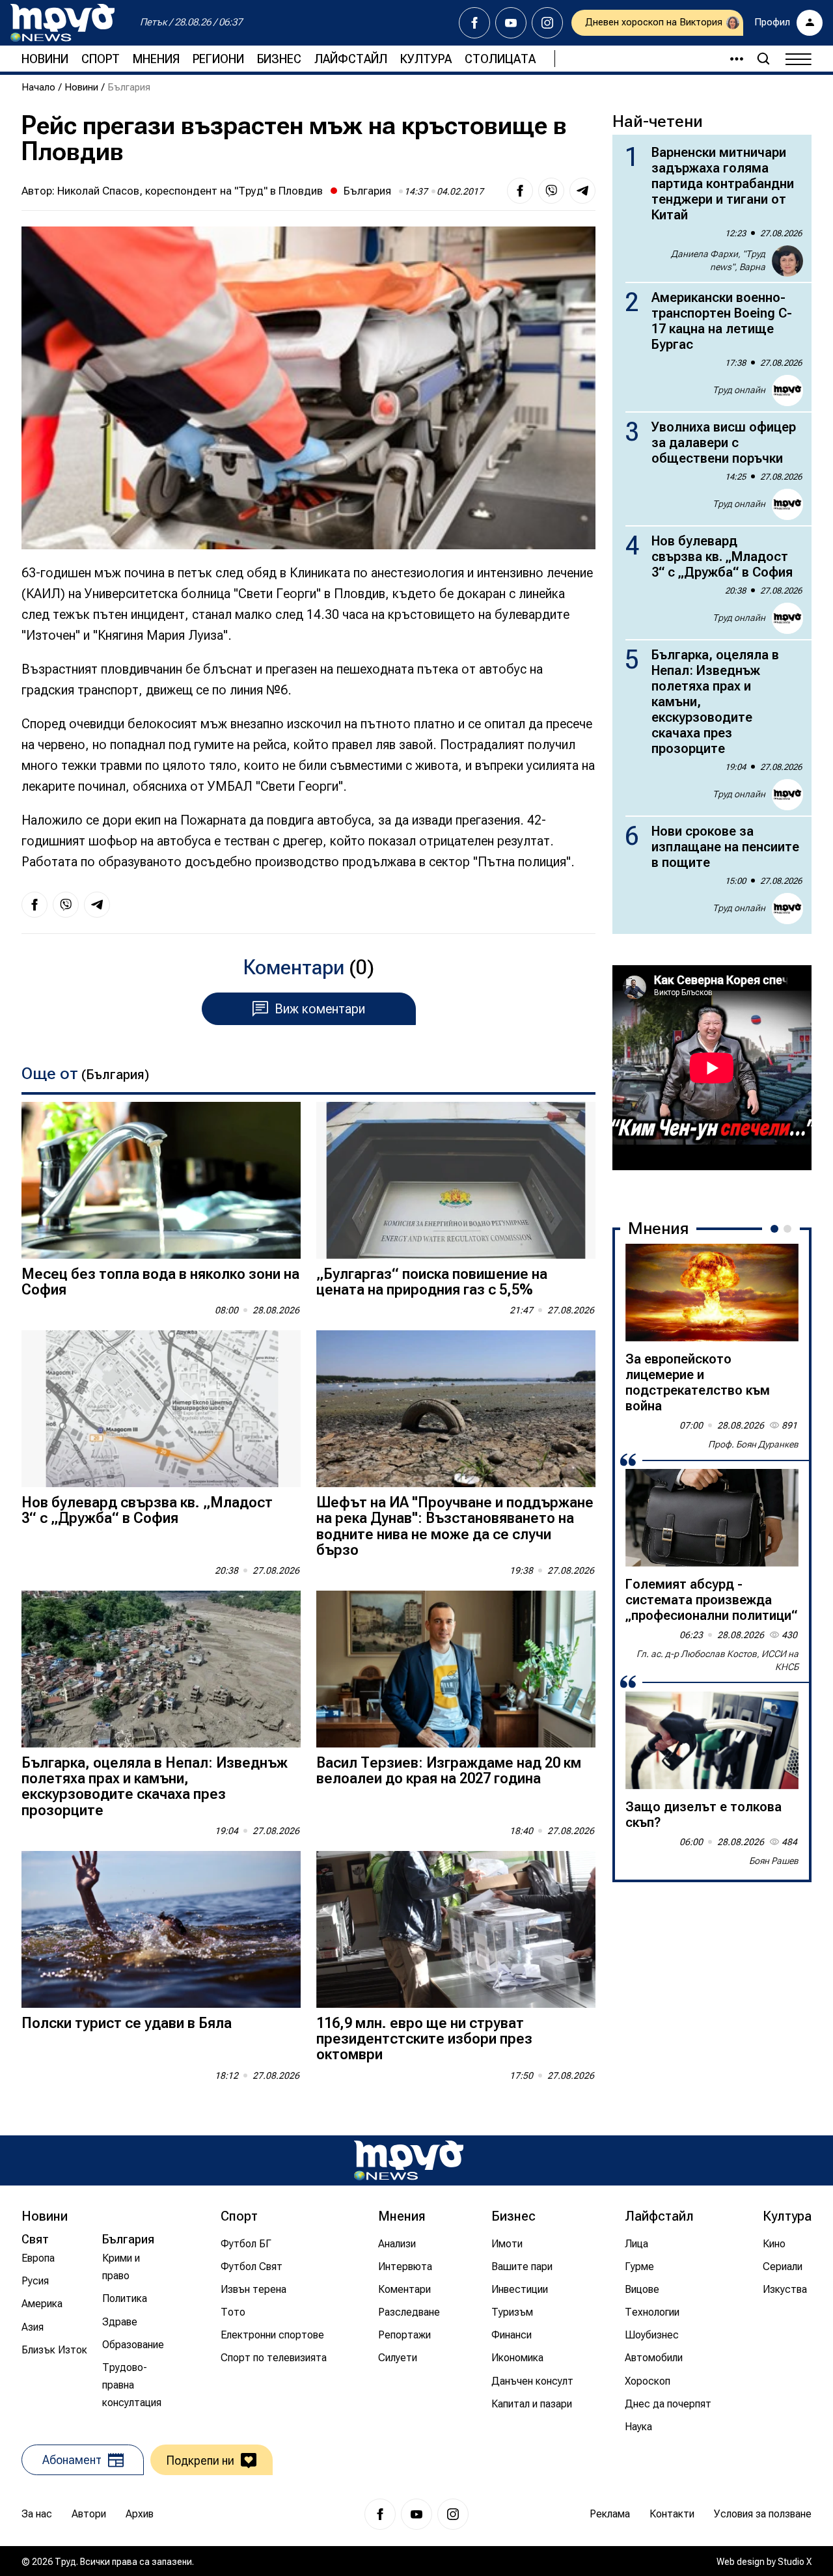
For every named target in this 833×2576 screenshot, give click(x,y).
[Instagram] (547, 23)
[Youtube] (511, 23)
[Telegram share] (582, 191)
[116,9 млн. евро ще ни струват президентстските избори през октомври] (456, 1929)
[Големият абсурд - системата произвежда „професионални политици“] (712, 1518)
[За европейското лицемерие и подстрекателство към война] (712, 1293)
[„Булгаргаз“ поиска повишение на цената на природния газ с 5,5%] (456, 1180)
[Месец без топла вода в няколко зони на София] (161, 1180)
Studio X (795, 2562)
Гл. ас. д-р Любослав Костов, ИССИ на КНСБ (717, 1660)
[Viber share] (551, 191)
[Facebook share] (520, 191)
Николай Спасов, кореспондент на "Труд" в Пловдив (190, 191)
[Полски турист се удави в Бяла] (161, 1929)
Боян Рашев (774, 1861)
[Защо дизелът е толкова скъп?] (712, 1740)
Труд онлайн (739, 390)
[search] (763, 59)
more (731, 59)
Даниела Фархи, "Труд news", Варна (718, 260)
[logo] (62, 23)
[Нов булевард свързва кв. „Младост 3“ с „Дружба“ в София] (161, 1409)
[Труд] (409, 2160)
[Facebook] (474, 23)
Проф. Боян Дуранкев (753, 1444)
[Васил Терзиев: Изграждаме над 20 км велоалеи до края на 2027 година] (456, 1669)
